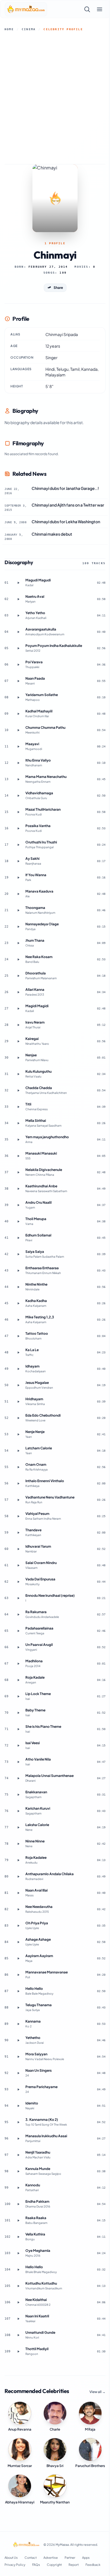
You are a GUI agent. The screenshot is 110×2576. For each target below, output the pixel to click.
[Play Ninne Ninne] (18, 1844)
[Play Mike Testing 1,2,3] (18, 1320)
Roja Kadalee (36, 1858)
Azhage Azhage (38, 1939)
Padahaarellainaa (39, 1628)
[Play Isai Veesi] (18, 1746)
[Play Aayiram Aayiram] (18, 1958)
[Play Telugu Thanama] (18, 2008)
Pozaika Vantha (38, 826)
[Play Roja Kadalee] (18, 1860)
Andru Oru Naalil (38, 1202)
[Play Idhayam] (18, 1369)
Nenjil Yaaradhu (38, 2152)
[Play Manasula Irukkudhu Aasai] (18, 2139)
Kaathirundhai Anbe (41, 1186)
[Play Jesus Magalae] (18, 1385)
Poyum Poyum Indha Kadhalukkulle (54, 646)
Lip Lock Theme (38, 1694)
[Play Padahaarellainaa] (18, 1631)
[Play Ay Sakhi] (18, 861)
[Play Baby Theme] (18, 1713)
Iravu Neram (35, 1022)
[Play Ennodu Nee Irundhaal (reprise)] (18, 1598)
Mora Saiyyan (36, 2054)
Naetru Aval (35, 596)
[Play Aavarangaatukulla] (18, 632)
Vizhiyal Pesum (37, 1514)
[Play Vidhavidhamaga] (18, 796)
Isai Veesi (33, 1743)
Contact (31, 2558)
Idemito (32, 2103)
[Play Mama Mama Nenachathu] (18, 779)
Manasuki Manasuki (41, 1153)
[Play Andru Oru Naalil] (18, 1205)
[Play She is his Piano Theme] (18, 1729)
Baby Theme (35, 1710)
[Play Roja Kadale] (18, 1680)
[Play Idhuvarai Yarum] (18, 1549)
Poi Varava (34, 662)
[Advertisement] (55, 98)
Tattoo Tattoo (37, 1333)
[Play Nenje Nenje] (18, 1434)
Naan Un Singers (38, 2070)
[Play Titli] (18, 1107)
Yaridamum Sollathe (42, 695)
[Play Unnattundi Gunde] (18, 2335)
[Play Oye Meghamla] (18, 2253)
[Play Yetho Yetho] (18, 616)
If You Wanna (36, 875)
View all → (97, 2392)
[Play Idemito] (18, 2106)
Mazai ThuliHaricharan (43, 809)
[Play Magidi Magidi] (18, 1009)
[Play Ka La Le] (18, 1353)
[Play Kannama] (18, 2024)
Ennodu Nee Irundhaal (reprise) (50, 1595)
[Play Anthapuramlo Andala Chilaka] (18, 1877)
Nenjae (31, 1055)
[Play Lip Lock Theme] (18, 1696)
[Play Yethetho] (18, 2040)
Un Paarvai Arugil (39, 1645)
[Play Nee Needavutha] (18, 1909)
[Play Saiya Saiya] (18, 1254)
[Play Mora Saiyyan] (18, 2057)
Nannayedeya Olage (42, 924)
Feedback (93, 2565)
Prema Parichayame (41, 2087)
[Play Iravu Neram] (18, 1025)
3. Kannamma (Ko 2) (42, 2120)
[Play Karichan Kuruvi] (18, 1811)
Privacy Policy (15, 2565)
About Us (11, 2558)
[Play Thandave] (18, 1533)
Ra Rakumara (36, 1612)
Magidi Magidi (37, 1006)
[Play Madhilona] (18, 1664)
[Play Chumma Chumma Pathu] (18, 730)
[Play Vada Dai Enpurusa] (18, 1582)
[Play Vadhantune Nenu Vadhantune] (18, 1500)
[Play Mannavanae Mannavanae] (18, 1975)
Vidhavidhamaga (39, 793)
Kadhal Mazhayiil (39, 711)
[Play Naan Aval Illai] (18, 1893)
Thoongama (35, 908)
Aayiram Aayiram (39, 1956)
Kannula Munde (38, 2169)
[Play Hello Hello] (18, 1991)
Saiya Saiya (35, 1252)
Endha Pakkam (37, 2201)
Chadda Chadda (39, 1088)
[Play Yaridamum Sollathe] (18, 697)
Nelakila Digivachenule (44, 1170)
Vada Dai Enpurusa (40, 1579)
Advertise (51, 2558)
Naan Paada (35, 678)
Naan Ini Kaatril (37, 2316)
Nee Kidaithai (36, 2300)
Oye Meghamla (38, 2251)
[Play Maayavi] (18, 747)
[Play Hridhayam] (18, 1402)
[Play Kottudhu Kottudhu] (18, 2286)
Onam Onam (36, 1464)
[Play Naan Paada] (18, 681)
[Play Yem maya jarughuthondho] (18, 1140)
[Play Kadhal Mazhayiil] (18, 714)
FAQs (36, 2565)
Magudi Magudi (38, 580)
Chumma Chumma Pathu (45, 728)
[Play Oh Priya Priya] (18, 1926)
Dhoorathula (36, 973)
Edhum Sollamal (38, 1235)
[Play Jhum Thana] (18, 943)
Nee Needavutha (39, 1907)
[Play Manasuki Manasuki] (18, 1156)
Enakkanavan (36, 1792)
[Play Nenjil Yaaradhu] (18, 2155)
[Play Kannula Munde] (18, 2171)
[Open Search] (87, 9)
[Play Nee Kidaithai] (18, 2302)
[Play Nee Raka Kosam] (18, 959)
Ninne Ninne (35, 1841)
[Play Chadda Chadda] (18, 1090)
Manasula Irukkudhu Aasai (46, 2136)
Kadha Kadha (36, 1301)
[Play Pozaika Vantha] (18, 828)
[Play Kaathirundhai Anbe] (18, 1189)
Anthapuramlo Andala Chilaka (49, 1874)
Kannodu (33, 2185)
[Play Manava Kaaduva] (18, 894)
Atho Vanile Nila (38, 1759)
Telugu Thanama (38, 2005)
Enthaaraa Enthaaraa (42, 1268)
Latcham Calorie (39, 1448)
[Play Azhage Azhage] (18, 1942)
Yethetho (33, 2038)
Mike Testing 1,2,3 (40, 1317)
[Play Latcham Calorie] (18, 1451)
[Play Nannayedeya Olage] (18, 927)
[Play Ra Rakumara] (18, 1615)
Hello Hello (34, 1989)
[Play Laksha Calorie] (18, 1827)
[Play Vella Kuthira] (18, 2237)
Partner (70, 2558)
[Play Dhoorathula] (18, 976)
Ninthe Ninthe (36, 1284)
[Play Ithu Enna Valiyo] (18, 763)
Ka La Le (32, 1350)
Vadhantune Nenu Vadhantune (50, 1497)
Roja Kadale (35, 1677)
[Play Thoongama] (18, 910)
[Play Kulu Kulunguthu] (18, 1074)
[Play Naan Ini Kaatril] (18, 2319)
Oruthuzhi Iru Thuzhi (41, 842)
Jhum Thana (35, 940)
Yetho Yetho (35, 613)
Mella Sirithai (36, 1121)
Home (9, 29)
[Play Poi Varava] (18, 665)
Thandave (33, 1530)
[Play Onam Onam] (18, 1467)
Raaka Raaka (36, 2218)
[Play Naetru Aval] (18, 599)
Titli (28, 1104)
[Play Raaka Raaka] (18, 2221)
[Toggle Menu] (100, 9)
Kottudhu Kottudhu (41, 2283)
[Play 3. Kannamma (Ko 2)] (18, 2122)
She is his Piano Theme (43, 1727)
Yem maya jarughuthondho (47, 1137)
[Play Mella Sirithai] (18, 1123)
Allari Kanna (35, 990)
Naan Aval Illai (37, 1890)
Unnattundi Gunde (40, 2332)
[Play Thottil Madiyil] (18, 2352)
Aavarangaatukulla (41, 629)
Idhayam (32, 1366)
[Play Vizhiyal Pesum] (18, 1516)
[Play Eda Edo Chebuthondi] (18, 1418)
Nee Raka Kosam (39, 957)
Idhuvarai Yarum (38, 1546)
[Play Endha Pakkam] (18, 2204)
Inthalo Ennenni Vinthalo (45, 1481)
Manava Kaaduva (39, 891)
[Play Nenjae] (18, 1058)
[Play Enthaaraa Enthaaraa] (18, 1271)
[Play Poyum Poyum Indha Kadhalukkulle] (18, 648)
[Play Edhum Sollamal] (18, 1238)
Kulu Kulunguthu (38, 1071)
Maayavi (32, 744)
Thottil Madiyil (37, 2349)
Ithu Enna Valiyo (38, 760)
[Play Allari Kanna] (18, 992)
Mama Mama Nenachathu (46, 777)
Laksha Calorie (37, 1825)
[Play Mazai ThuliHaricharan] (18, 812)
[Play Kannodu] (18, 2188)
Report (74, 2565)
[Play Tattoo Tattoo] (18, 1336)
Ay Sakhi (32, 859)
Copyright (54, 2565)
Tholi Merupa (36, 1219)
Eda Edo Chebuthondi (43, 1415)
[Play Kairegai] (18, 1041)
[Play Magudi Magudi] (18, 583)
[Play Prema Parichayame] (18, 2089)
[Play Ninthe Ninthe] (18, 1287)
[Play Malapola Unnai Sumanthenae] (18, 1778)
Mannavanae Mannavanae (47, 1972)
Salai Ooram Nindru (41, 1563)
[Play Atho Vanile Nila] (18, 1762)
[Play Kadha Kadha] (18, 1303)
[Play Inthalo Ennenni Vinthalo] (18, 1484)
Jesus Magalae (37, 1383)
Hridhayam (34, 1399)
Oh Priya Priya (37, 1923)
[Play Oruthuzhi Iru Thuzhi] (18, 845)
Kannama (33, 2021)
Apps (86, 2558)
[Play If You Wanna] (18, 878)
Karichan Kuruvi (38, 1808)
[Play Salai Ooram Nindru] (18, 1565)
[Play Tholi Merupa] (18, 1222)
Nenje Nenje (35, 1432)
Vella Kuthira (35, 2234)
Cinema (29, 29)
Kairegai (32, 1039)
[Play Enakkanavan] (18, 1795)
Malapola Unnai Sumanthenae (49, 1776)
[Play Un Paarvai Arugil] (18, 1647)
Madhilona (34, 1661)
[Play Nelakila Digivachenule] (18, 1172)
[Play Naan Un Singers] (18, 2073)
